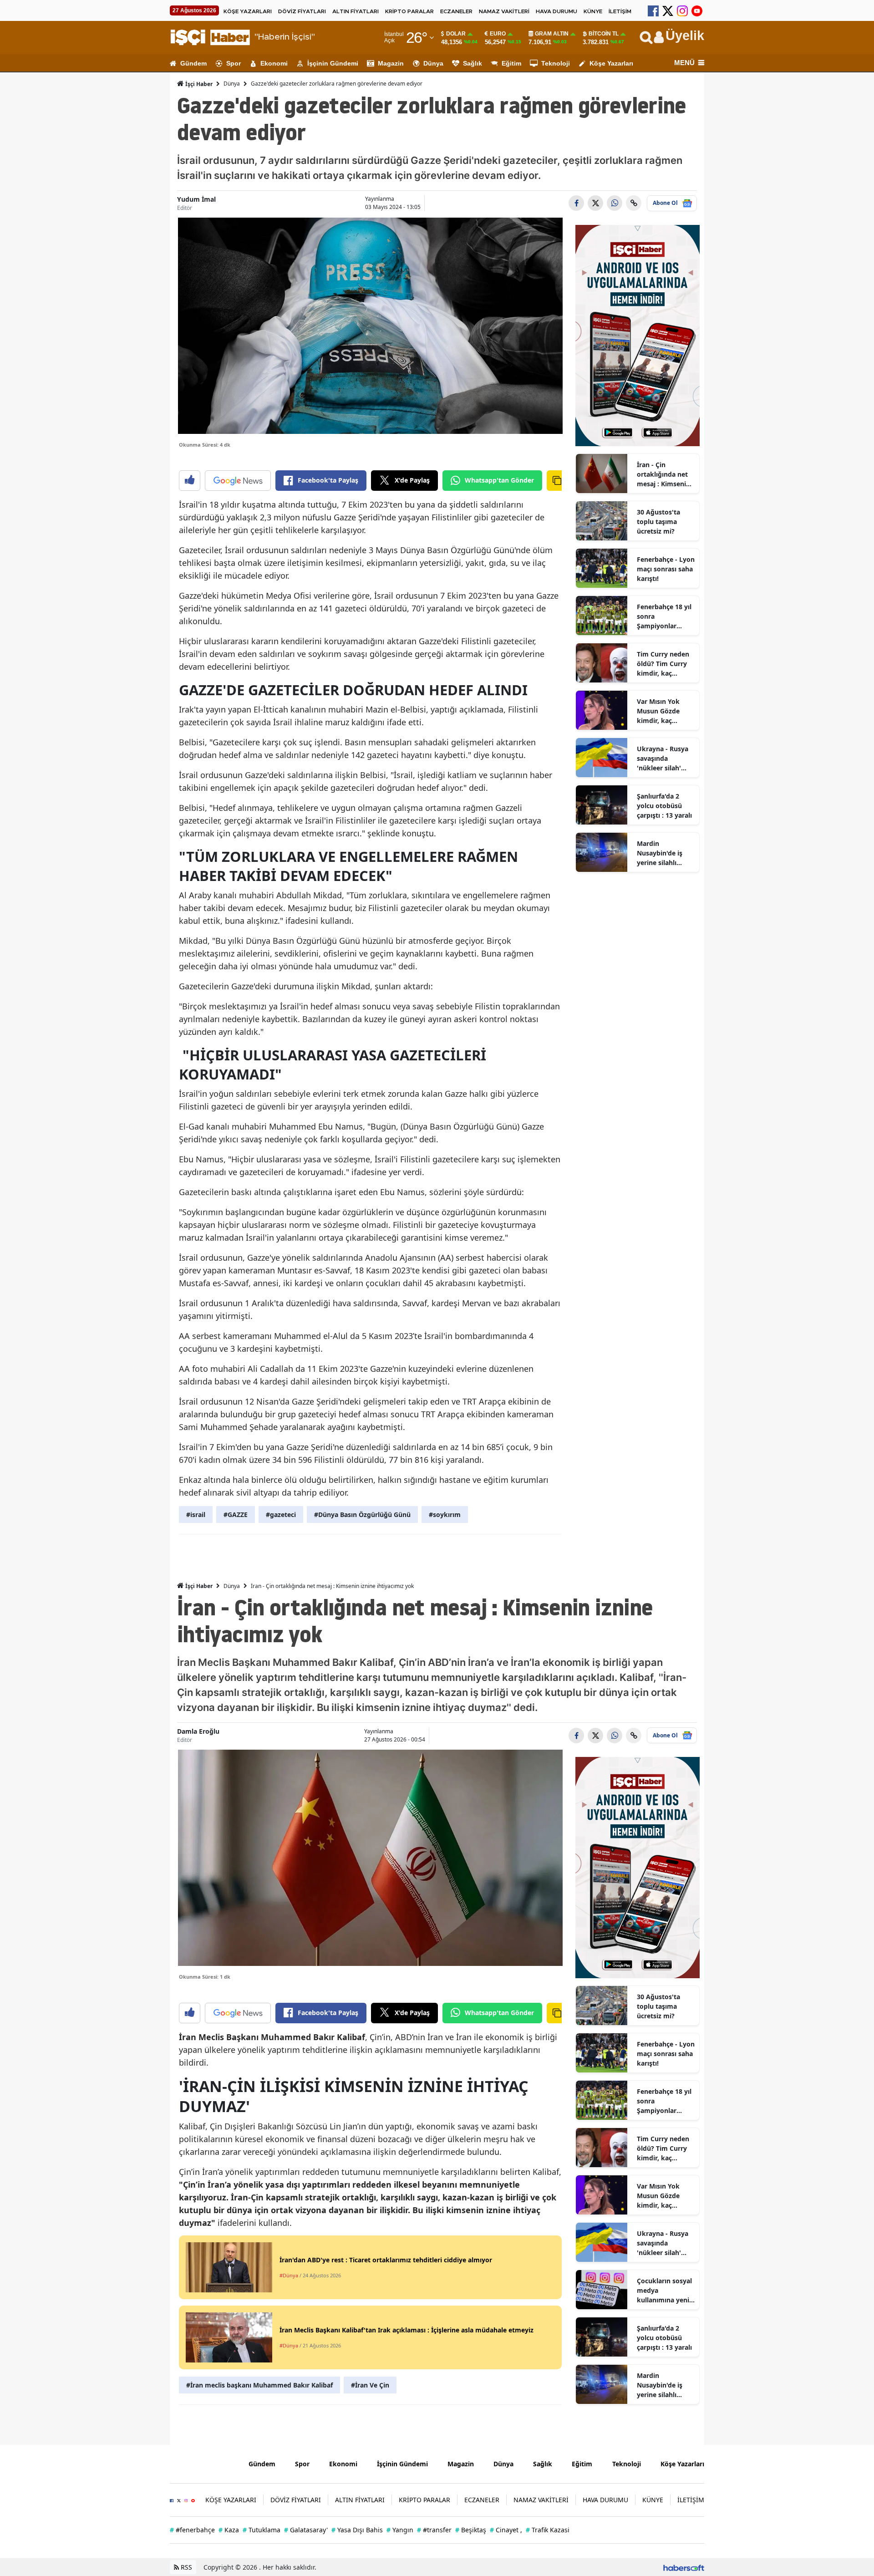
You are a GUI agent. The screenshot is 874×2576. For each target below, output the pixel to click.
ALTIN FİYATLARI (356, 11)
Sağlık (473, 63)
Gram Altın (552, 34)
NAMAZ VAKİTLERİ (504, 11)
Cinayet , (506, 2530)
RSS (185, 2567)
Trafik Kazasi (548, 2530)
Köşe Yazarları (611, 63)
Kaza (229, 2530)
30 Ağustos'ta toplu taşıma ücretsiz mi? (658, 522)
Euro (498, 34)
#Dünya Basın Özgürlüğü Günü (362, 1515)
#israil (196, 1515)
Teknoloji (556, 63)
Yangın (400, 2530)
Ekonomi (274, 63)
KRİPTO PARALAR (409, 11)
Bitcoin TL (604, 34)
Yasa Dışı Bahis (357, 2530)
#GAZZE (236, 1515)
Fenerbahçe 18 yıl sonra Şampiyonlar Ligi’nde (664, 616)
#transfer (434, 2530)
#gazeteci (281, 1515)
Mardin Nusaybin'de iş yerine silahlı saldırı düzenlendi (665, 853)
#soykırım (445, 1515)
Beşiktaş (471, 2530)
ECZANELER (456, 11)
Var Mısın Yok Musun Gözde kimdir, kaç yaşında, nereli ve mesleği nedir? (664, 711)
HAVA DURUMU (556, 11)
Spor (234, 63)
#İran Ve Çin (370, 2385)
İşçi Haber (198, 84)
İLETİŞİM (620, 11)
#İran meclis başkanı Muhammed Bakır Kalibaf (259, 2385)
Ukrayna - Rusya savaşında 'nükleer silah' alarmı (663, 759)
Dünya (433, 63)
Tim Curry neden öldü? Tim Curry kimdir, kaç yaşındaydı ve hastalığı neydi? (663, 664)
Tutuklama (262, 2530)
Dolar (456, 34)
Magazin (391, 63)
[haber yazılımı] (684, 2567)
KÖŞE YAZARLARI (248, 11)
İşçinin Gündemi (333, 63)
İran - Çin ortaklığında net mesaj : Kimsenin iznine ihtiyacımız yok (664, 474)
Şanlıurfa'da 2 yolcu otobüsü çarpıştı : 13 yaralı (664, 806)
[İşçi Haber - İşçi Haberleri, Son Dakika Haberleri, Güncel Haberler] (202, 2463)
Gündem (193, 63)
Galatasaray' (306, 2530)
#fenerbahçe (192, 2530)
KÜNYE (593, 11)
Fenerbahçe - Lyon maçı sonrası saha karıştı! (666, 569)
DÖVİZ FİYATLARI (302, 11)
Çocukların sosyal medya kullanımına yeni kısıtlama (664, 2291)
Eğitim (511, 63)
